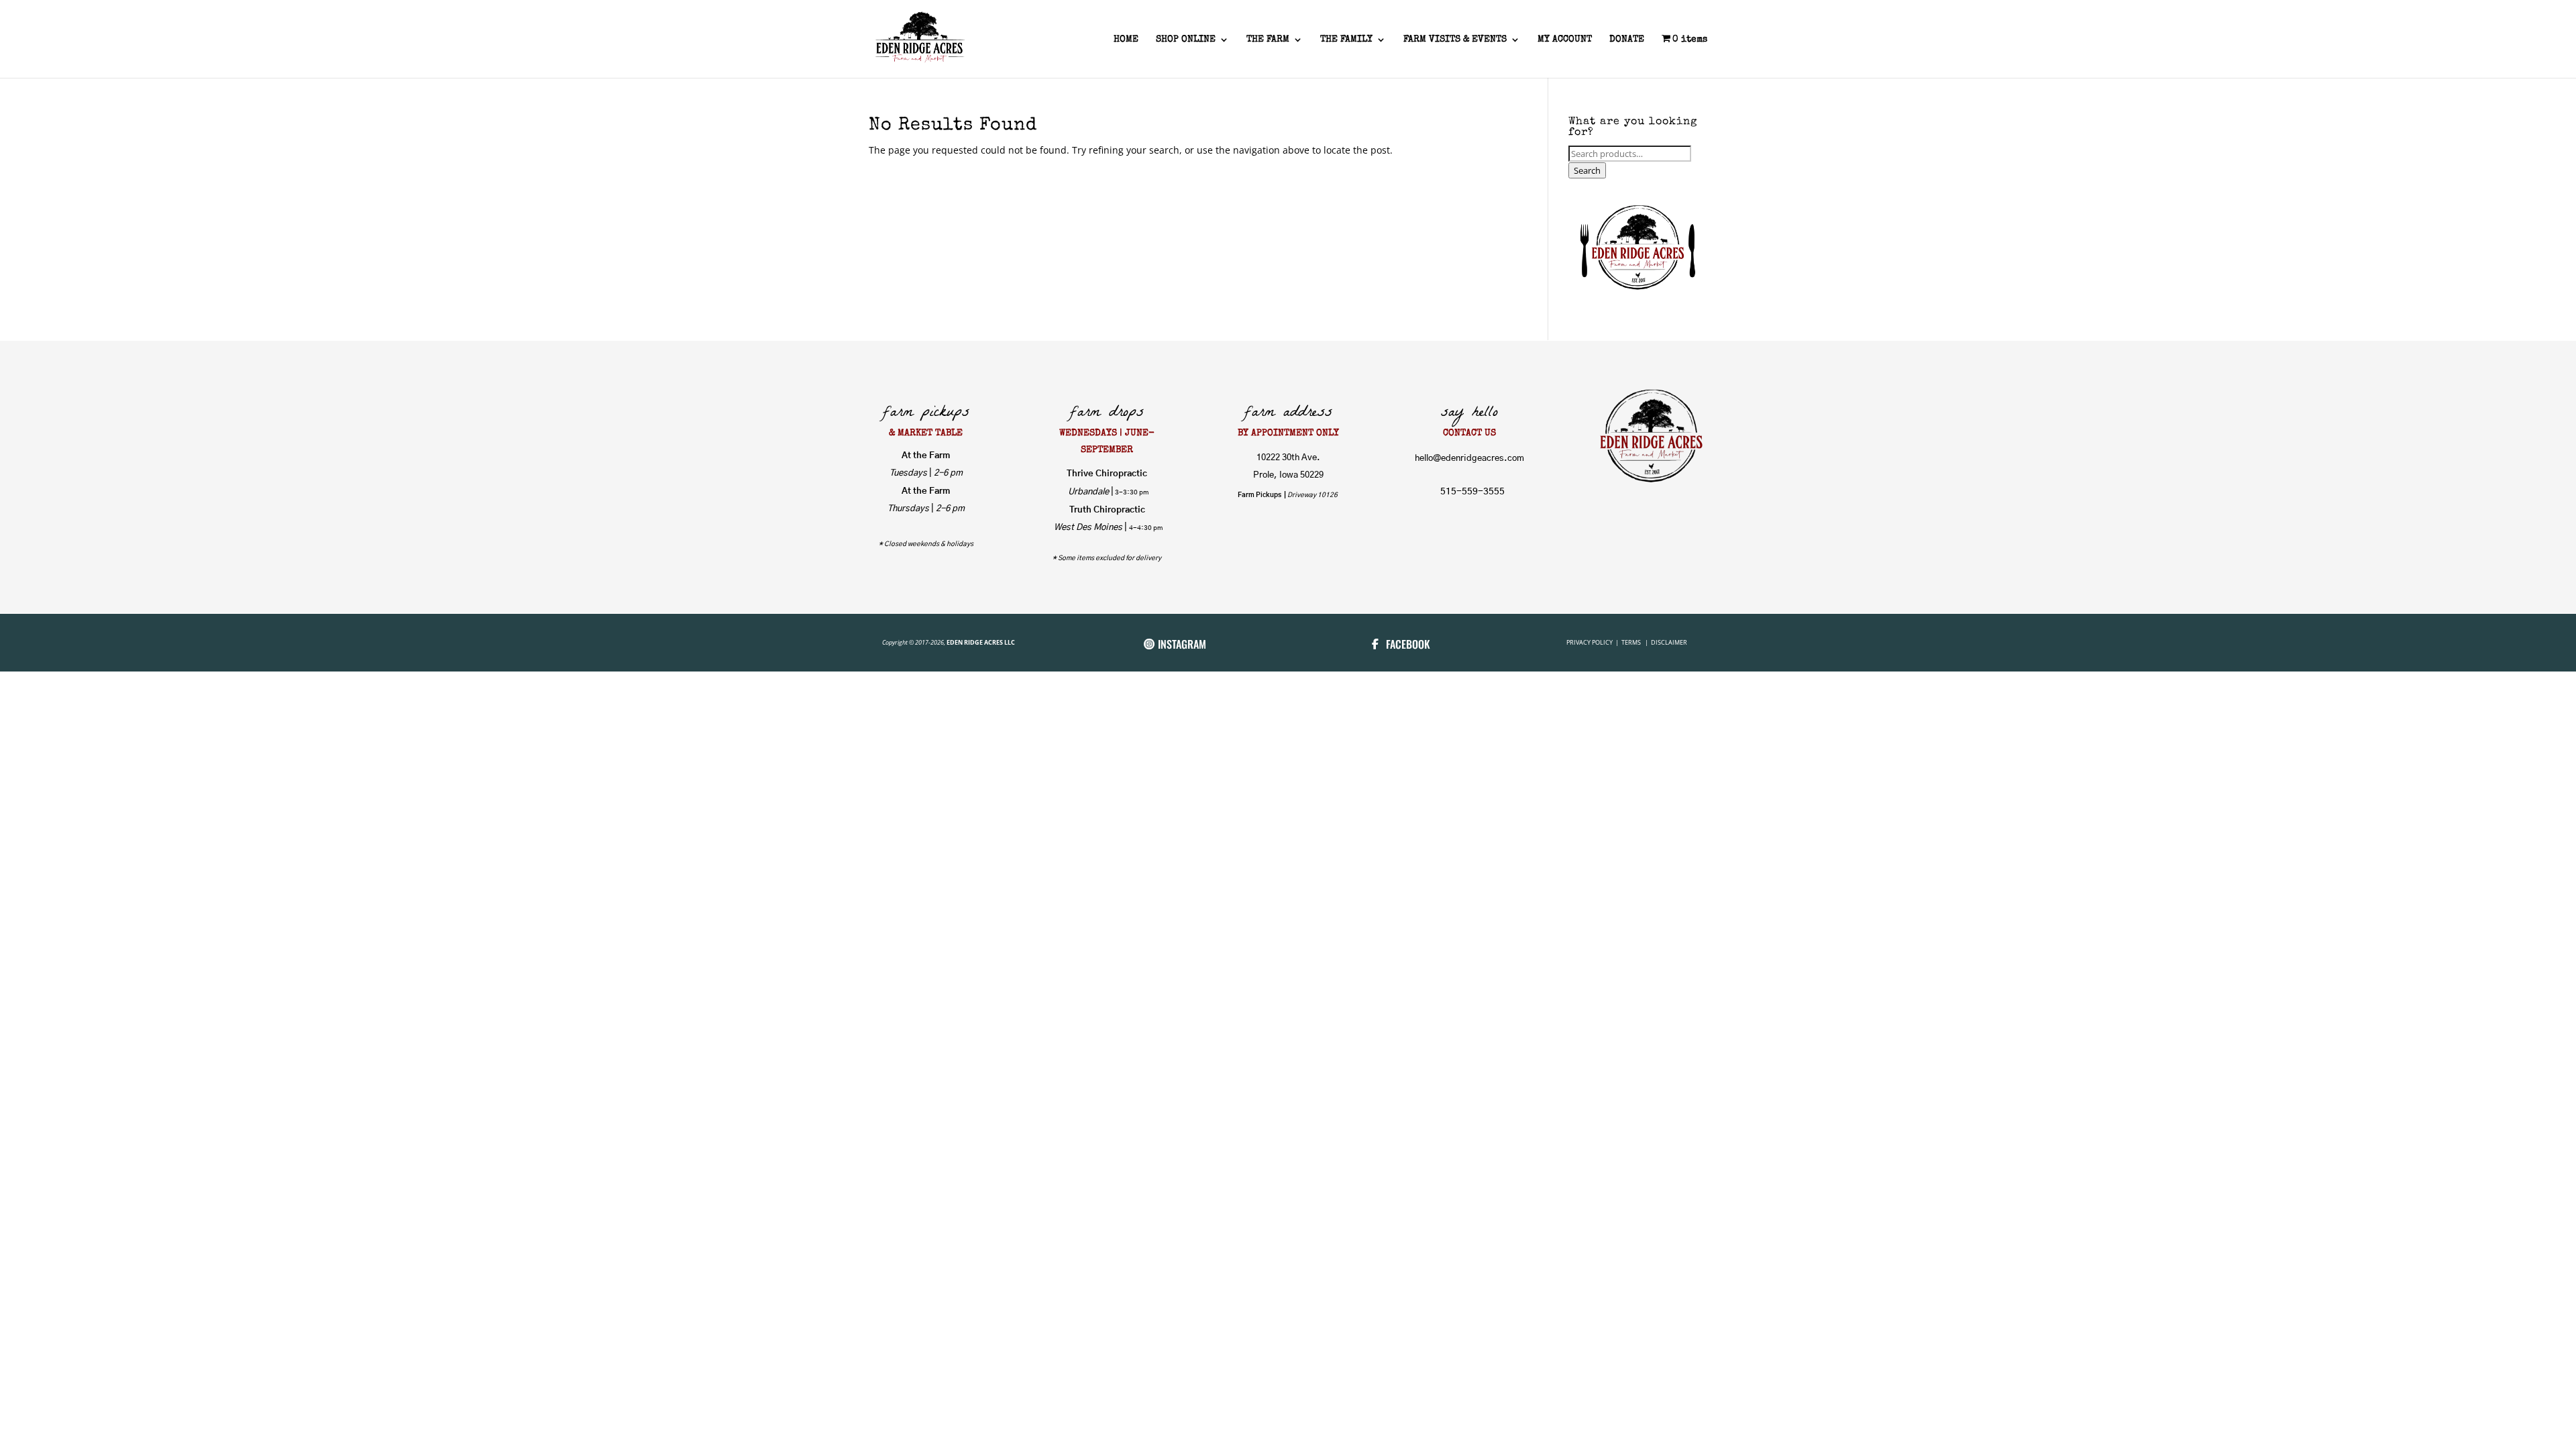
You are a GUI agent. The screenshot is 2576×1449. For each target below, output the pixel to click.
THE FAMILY (1346, 40)
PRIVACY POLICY (1590, 642)
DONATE (1627, 40)
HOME (1126, 40)
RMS (1636, 642)
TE (1624, 642)
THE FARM (1268, 40)
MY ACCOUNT (1565, 40)
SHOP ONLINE (1186, 40)
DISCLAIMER (1669, 642)
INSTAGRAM (1182, 644)
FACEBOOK (1408, 644)
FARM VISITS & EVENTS (1455, 40)
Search (1587, 170)
